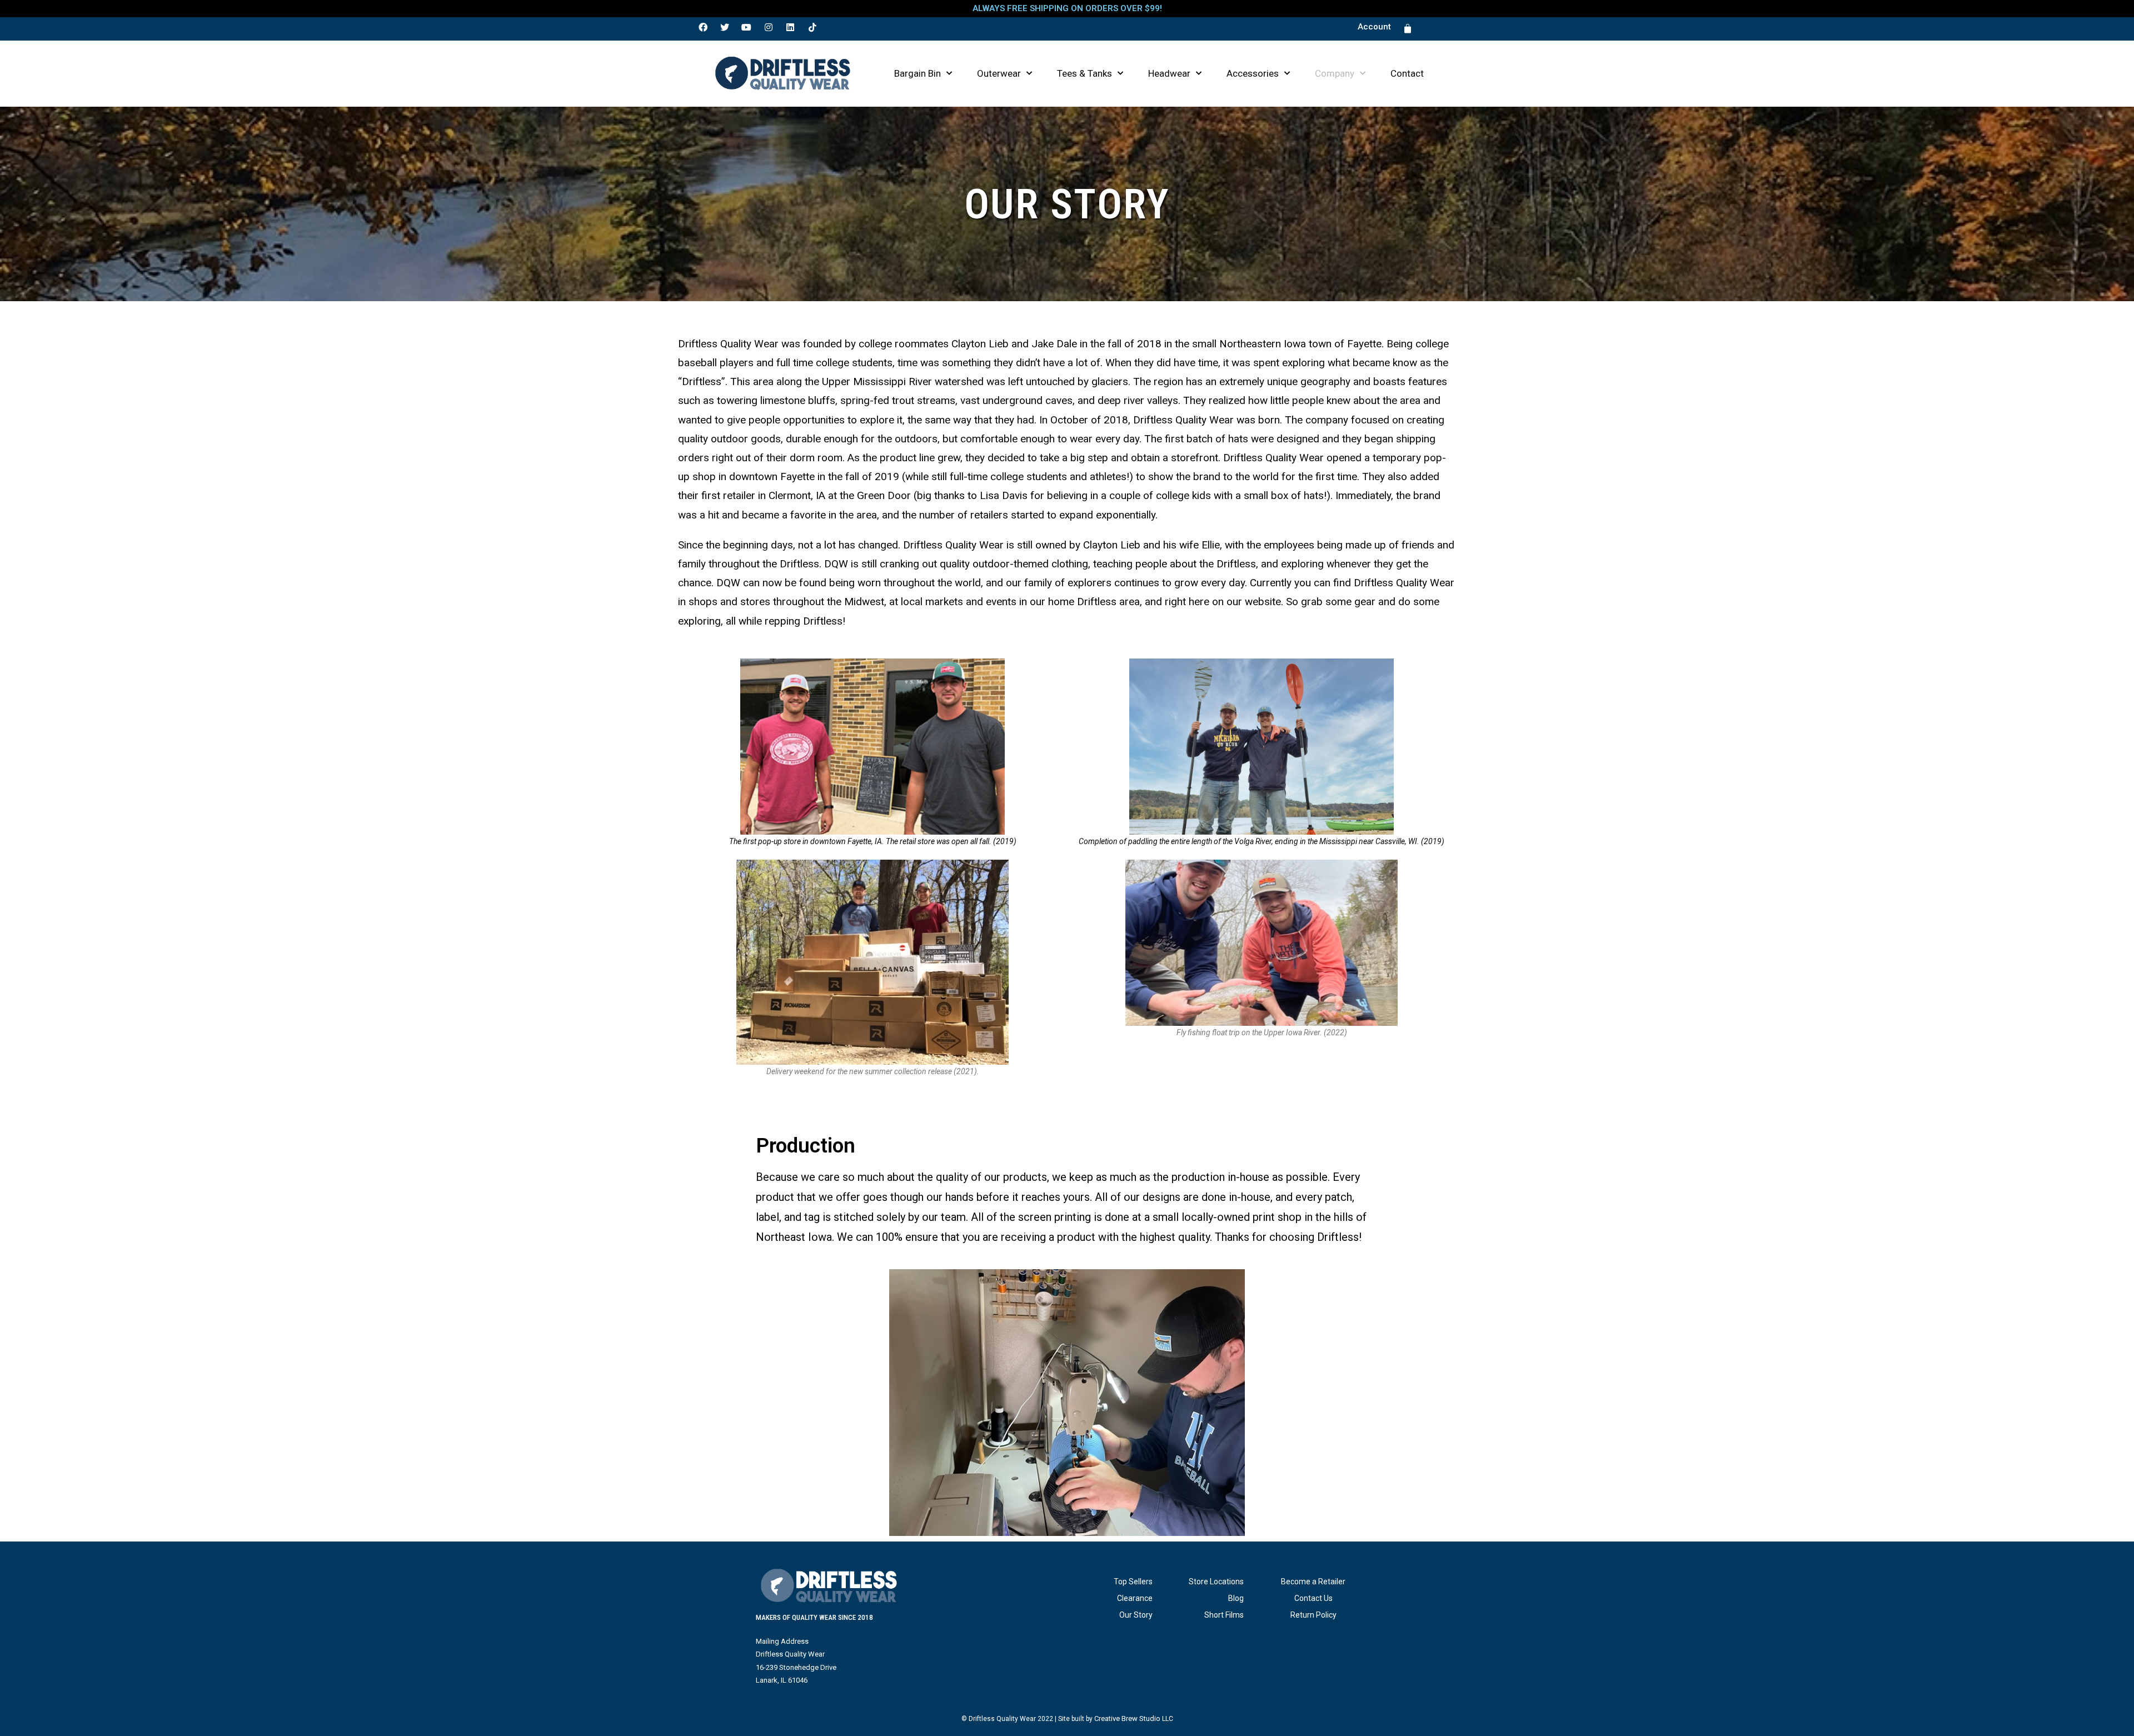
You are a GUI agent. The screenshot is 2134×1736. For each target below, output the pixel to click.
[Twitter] (725, 27)
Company (1335, 73)
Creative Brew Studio (1127, 1718)
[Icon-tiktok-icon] (812, 27)
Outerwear (999, 73)
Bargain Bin (918, 73)
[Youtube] (746, 27)
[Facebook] (703, 27)
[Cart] (1408, 29)
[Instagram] (769, 27)
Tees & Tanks (1085, 73)
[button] (1374, 27)
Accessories (1253, 73)
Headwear (1169, 73)
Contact (1407, 73)
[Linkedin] (790, 27)
